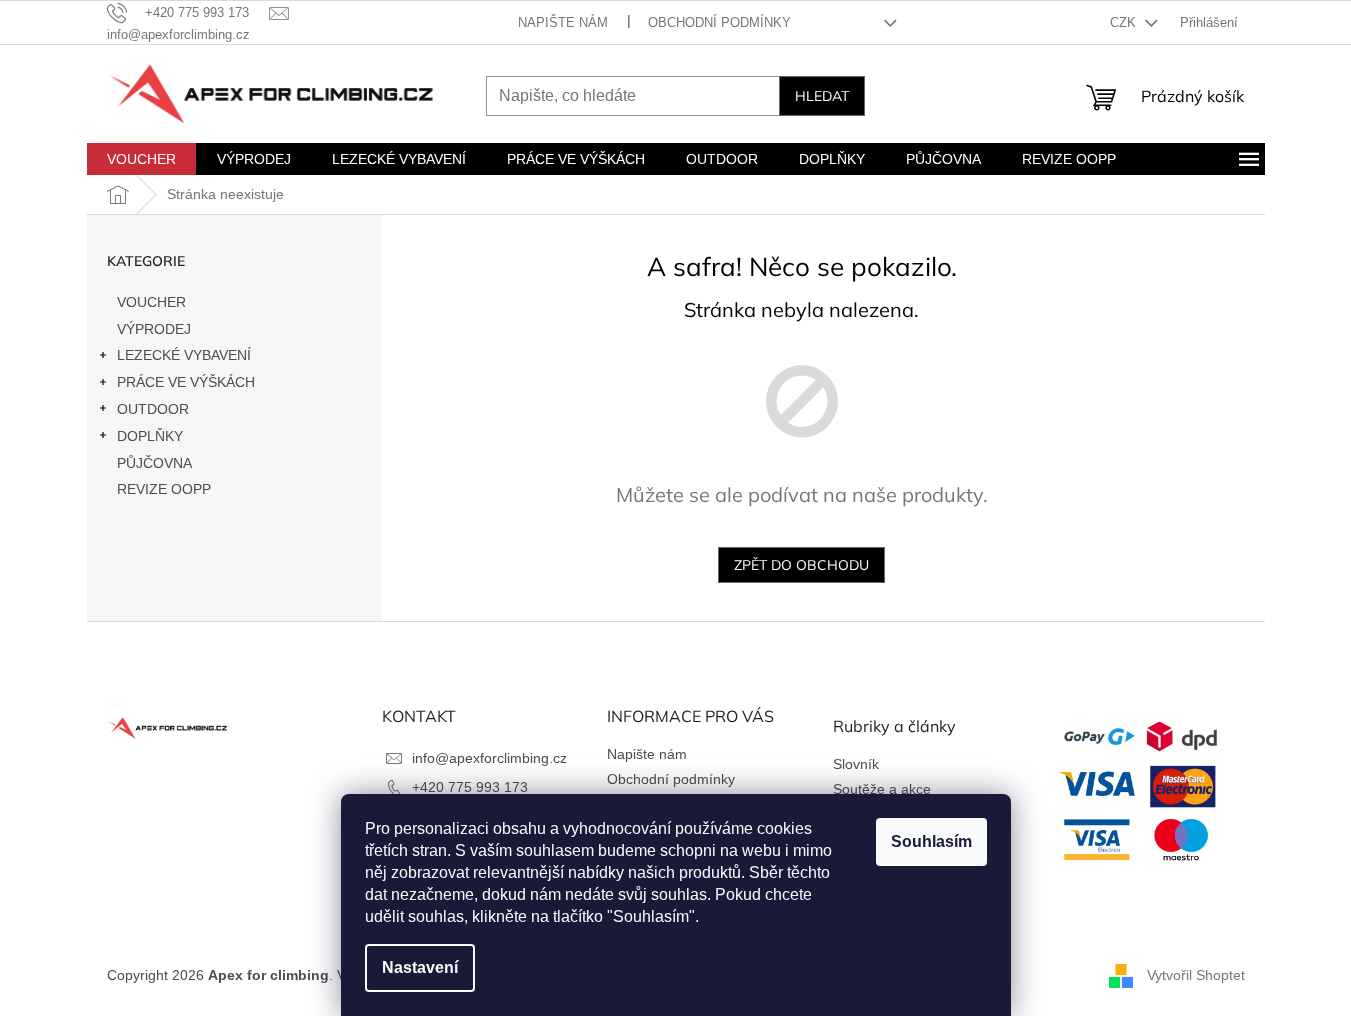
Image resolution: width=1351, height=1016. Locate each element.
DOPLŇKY (150, 436)
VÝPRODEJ (154, 329)
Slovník (856, 764)
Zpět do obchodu (801, 565)
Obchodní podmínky (719, 22)
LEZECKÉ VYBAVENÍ (184, 355)
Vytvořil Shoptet (1196, 975)
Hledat (822, 96)
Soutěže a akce (882, 789)
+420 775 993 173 (470, 787)
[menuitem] (141, 159)
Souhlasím (931, 841)
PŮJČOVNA (154, 463)
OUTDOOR (153, 409)
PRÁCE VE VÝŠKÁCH (186, 382)
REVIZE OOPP (164, 489)
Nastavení (420, 967)
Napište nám (563, 22)
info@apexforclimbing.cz (489, 758)
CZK (1125, 22)
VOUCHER (151, 302)
